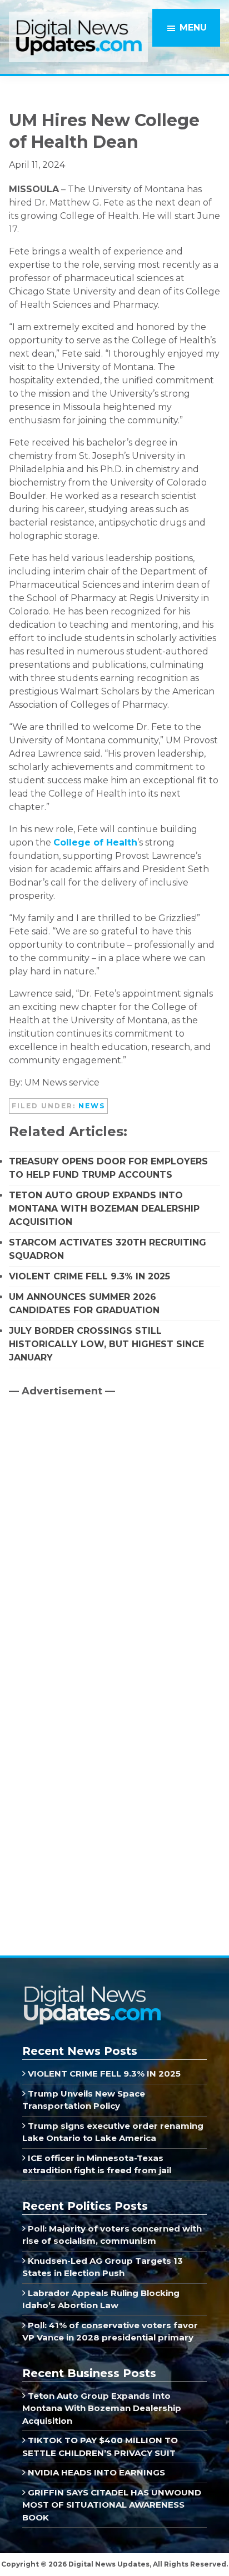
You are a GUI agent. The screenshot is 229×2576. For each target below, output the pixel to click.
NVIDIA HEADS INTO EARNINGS (95, 2472)
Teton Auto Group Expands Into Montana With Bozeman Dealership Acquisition (104, 1209)
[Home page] (92, 1989)
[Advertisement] (92, 1500)
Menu (193, 27)
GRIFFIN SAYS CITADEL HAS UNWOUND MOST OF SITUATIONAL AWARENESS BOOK (112, 2505)
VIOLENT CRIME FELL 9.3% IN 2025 (89, 1276)
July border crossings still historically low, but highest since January (106, 1344)
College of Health (95, 842)
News (92, 1106)
